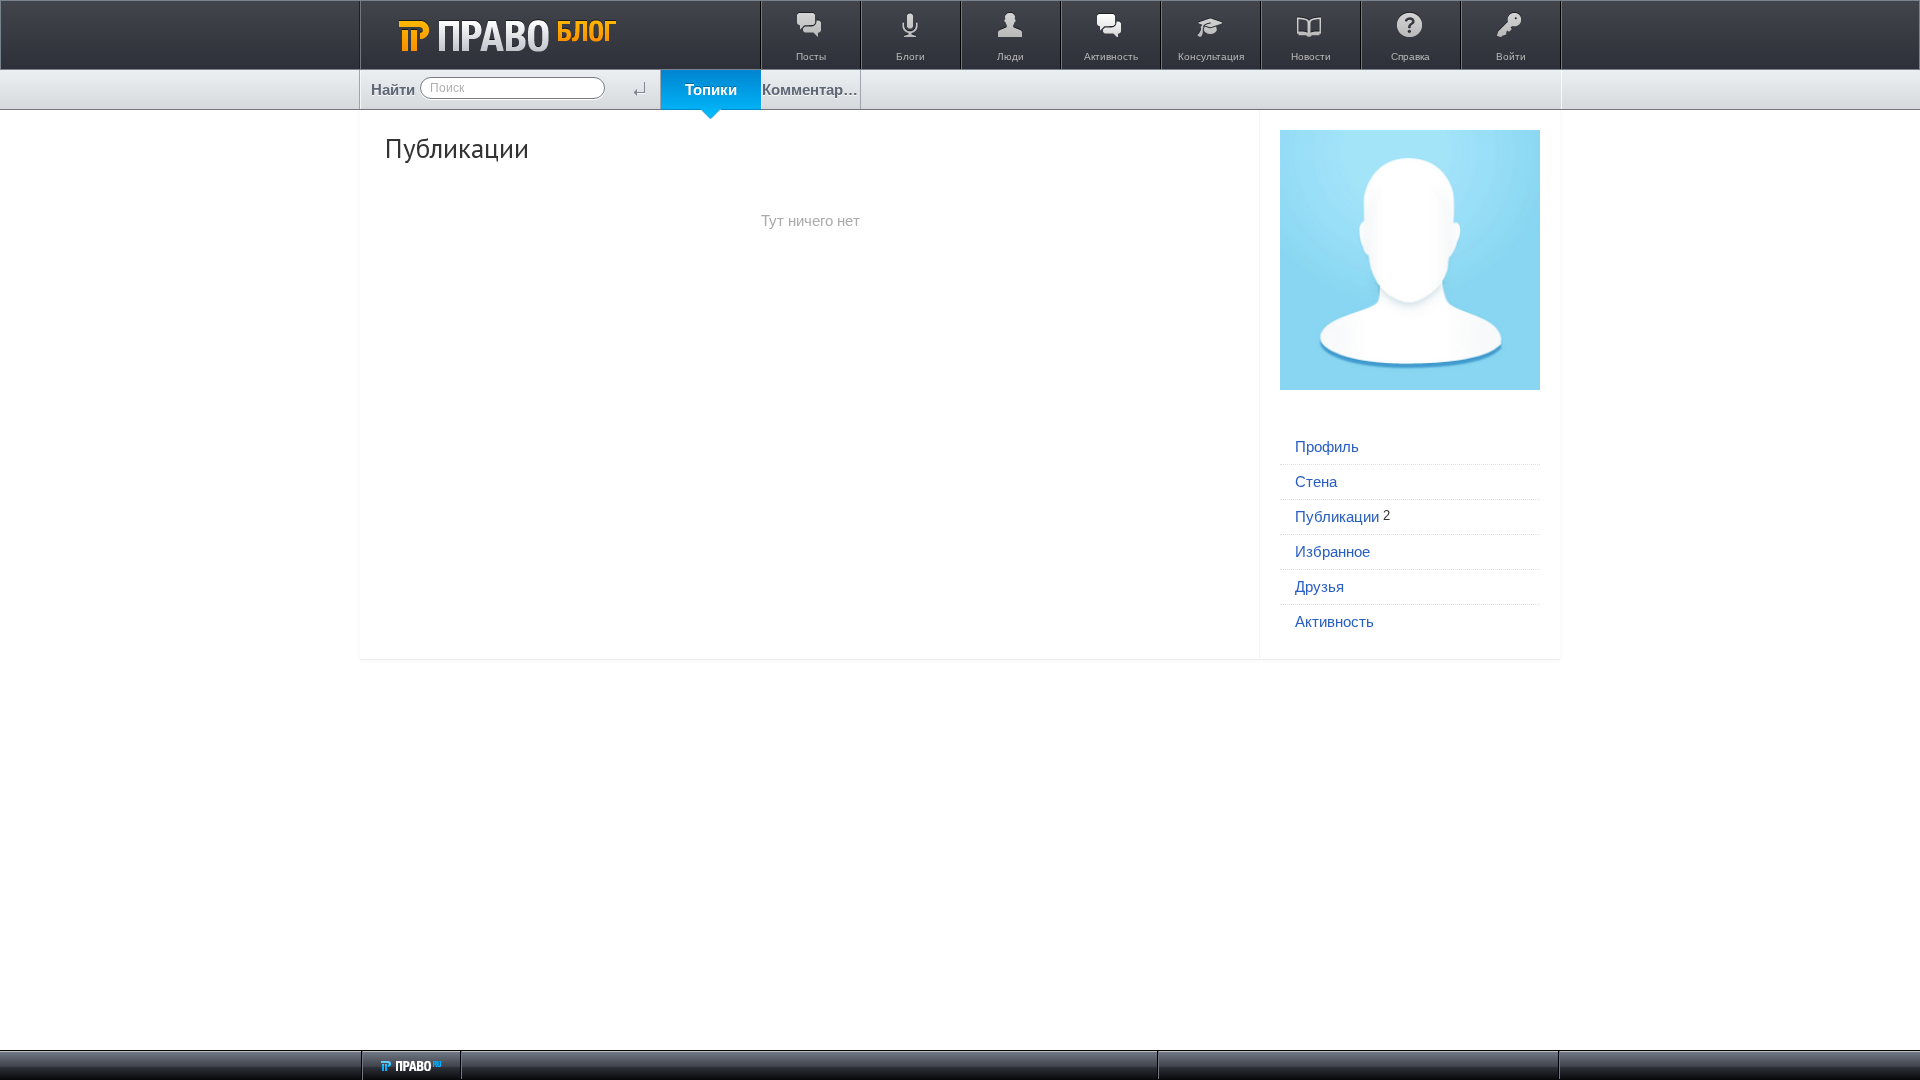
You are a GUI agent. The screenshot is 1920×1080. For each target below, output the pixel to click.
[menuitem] (711, 89)
